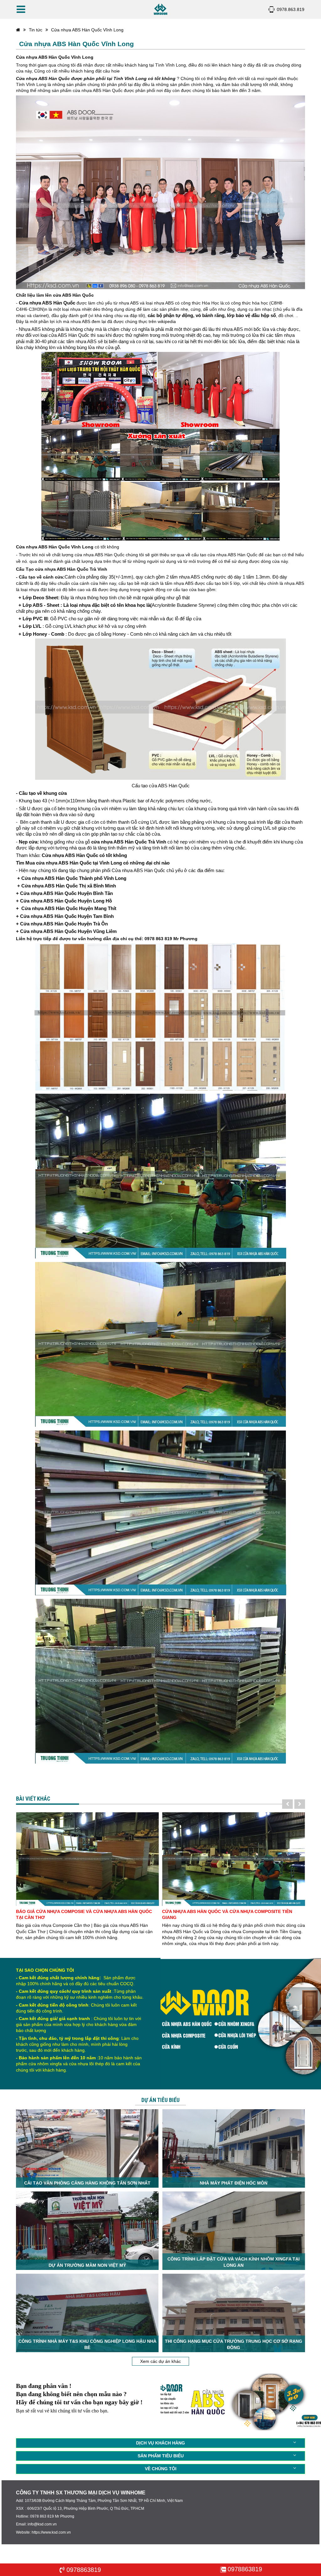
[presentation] (287, 1804)
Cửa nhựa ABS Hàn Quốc (46, 303)
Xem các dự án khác (160, 2361)
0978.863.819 (291, 9)
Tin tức (36, 30)
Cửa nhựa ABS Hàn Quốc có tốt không (84, 855)
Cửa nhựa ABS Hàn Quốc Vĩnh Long (87, 30)
